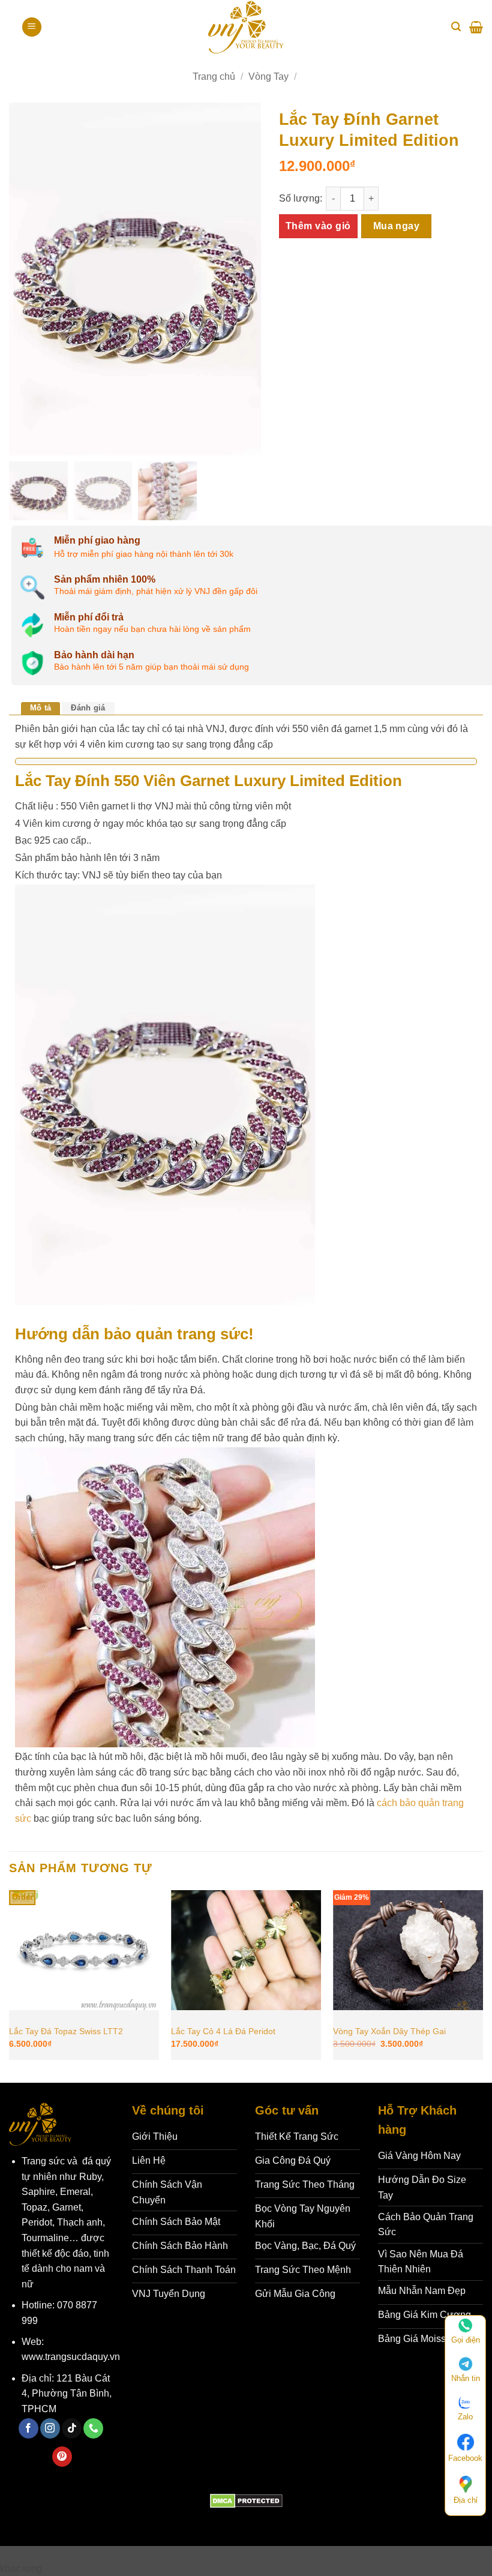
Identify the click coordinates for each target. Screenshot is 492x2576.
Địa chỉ (466, 2500)
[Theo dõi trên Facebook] (28, 2428)
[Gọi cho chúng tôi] (93, 2428)
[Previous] (10, 1985)
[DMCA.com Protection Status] (246, 2500)
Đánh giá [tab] (88, 708)
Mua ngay (397, 226)
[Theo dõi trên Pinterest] (62, 2457)
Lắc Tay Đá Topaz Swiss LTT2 (66, 2031)
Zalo (465, 2417)
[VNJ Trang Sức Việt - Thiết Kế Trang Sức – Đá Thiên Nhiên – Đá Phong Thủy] (246, 27)
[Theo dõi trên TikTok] (72, 2428)
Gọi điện (466, 2340)
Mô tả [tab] (40, 708)
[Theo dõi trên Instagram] (50, 2428)
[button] (32, 27)
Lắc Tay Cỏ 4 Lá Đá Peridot (223, 2031)
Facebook (465, 2458)
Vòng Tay (268, 77)
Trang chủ (214, 77)
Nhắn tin (466, 2378)
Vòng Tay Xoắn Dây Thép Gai (389, 2031)
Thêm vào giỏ (318, 226)
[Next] (482, 1985)
